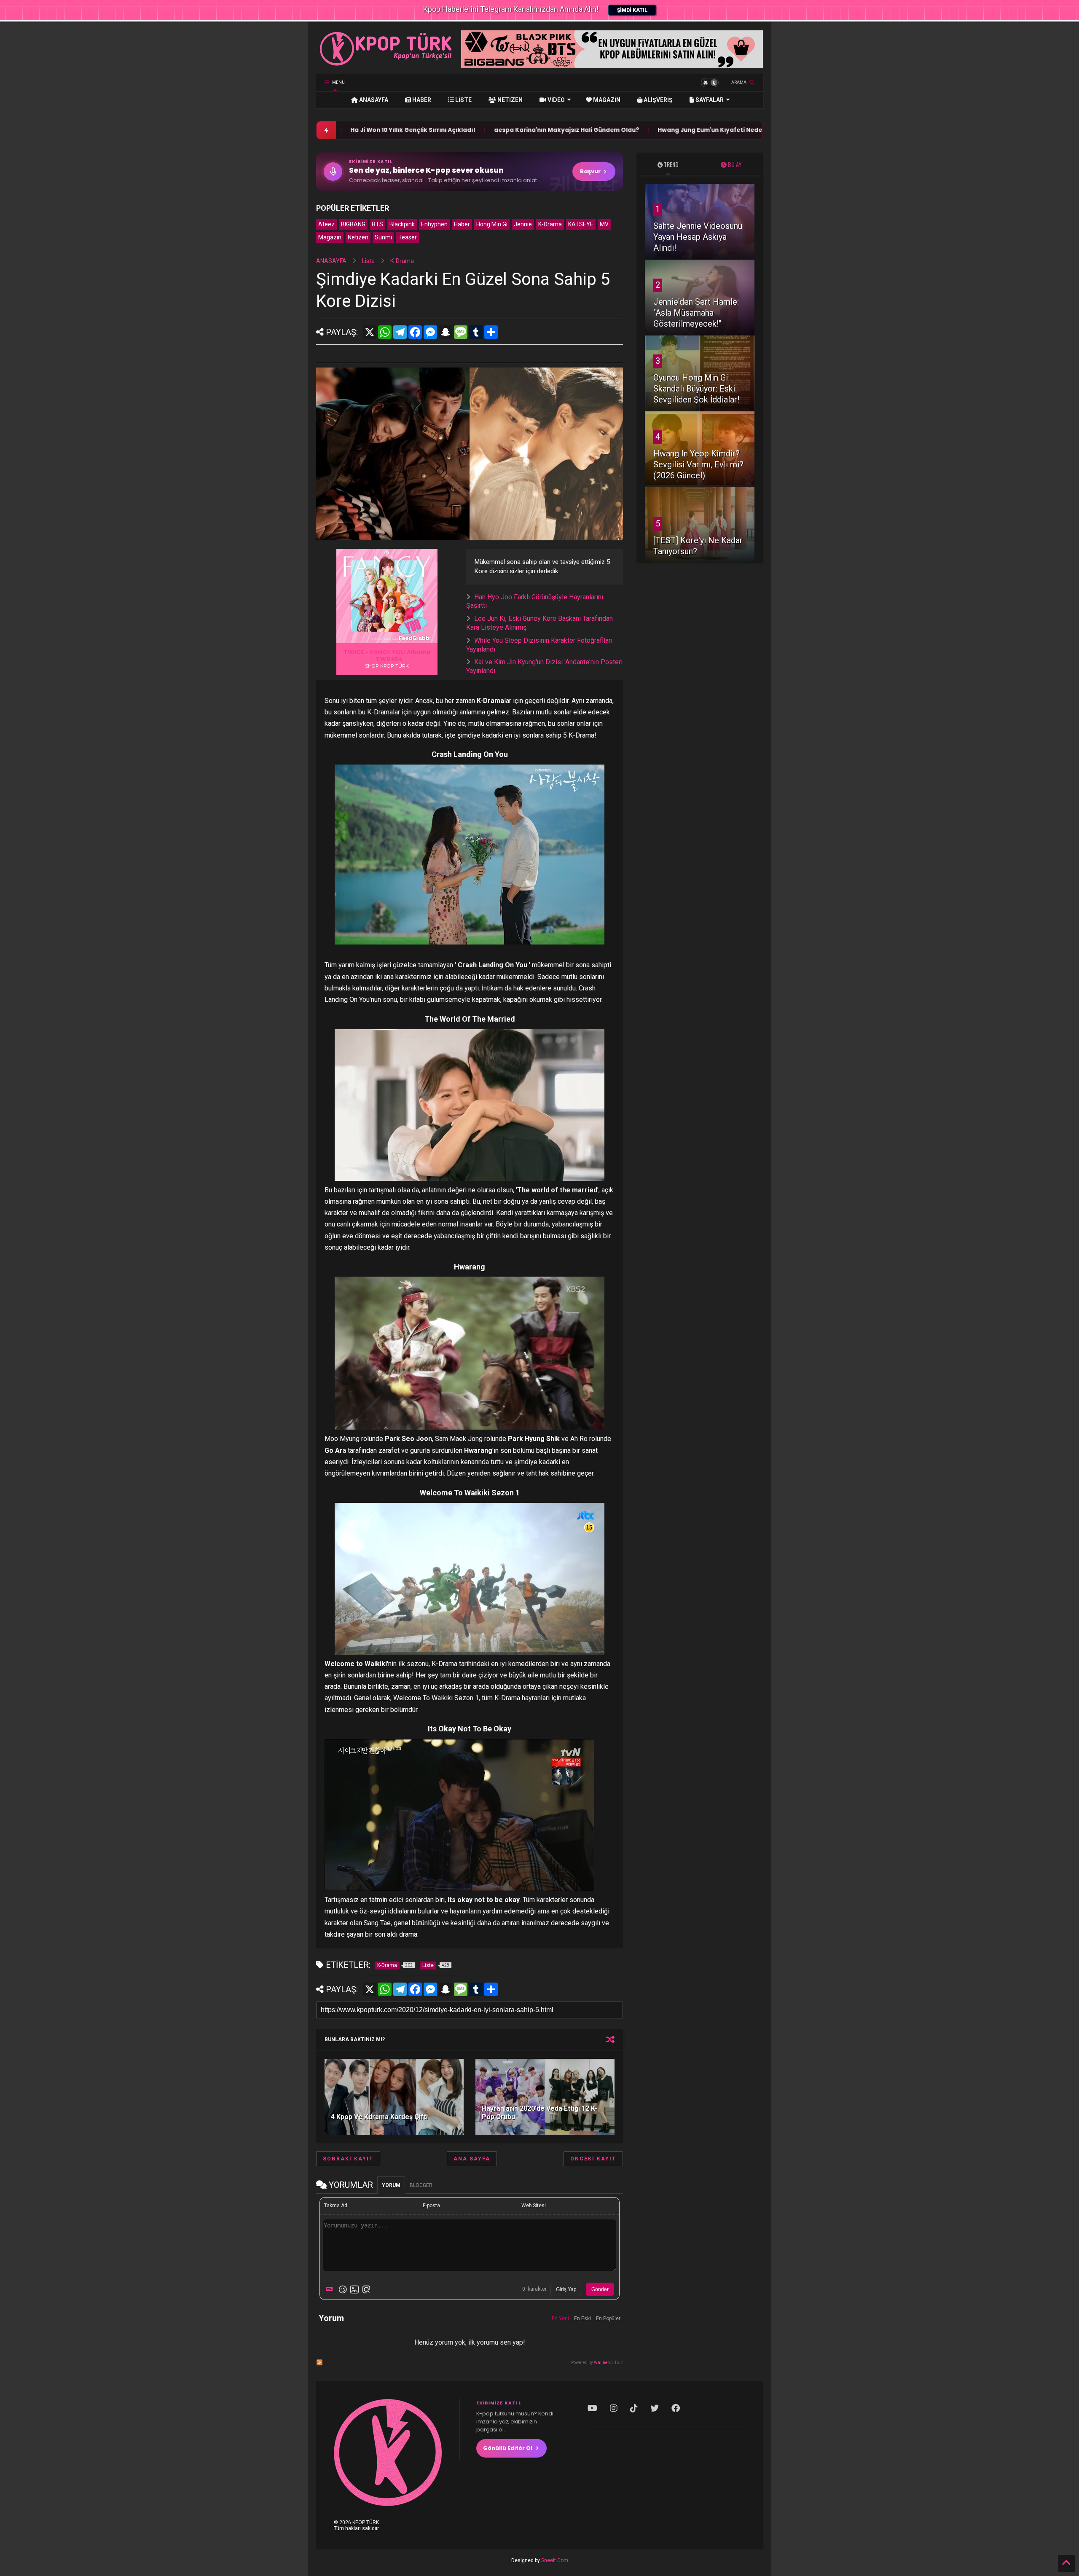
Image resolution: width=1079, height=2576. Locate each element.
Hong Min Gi (492, 224)
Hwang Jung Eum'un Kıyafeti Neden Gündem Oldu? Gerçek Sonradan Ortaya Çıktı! (667, 130)
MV (604, 224)
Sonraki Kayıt (348, 2159)
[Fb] (676, 2408)
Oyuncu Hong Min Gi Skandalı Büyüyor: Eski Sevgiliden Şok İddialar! (696, 389)
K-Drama (550, 224)
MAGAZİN (606, 100)
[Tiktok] (634, 2408)
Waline (601, 2363)
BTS (377, 224)
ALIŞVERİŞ (658, 100)
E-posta (431, 2206)
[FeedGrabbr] (416, 638)
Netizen (358, 237)
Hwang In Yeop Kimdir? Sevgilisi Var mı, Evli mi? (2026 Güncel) (698, 464)
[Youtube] (592, 2408)
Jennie (523, 224)
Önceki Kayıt (593, 2159)
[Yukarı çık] (1066, 2563)
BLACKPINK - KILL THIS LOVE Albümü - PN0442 (387, 655)
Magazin (330, 237)
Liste (368, 261)
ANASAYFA (373, 100)
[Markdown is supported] (331, 2289)
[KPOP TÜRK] (386, 64)
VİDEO (556, 100)
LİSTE (463, 100)
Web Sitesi (534, 2206)
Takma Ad (336, 2206)
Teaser (408, 237)
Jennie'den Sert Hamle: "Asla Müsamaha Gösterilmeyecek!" (696, 313)
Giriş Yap (566, 2289)
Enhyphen (434, 224)
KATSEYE (581, 224)
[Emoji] (343, 2289)
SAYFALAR (709, 100)
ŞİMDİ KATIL (632, 10)
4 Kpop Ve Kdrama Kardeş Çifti (379, 2117)
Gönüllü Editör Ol (508, 2448)
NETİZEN (509, 100)
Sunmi (383, 237)
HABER (421, 100)
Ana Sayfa (472, 2159)
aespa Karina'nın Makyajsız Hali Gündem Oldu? (450, 130)
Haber (462, 224)
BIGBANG (353, 224)
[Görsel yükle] (354, 2289)
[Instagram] (614, 2408)
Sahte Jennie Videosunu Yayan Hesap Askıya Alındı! (698, 237)
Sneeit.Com (555, 2560)
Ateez (326, 224)
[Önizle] (366, 2289)
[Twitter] (655, 2408)
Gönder (600, 2289)
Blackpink (402, 224)
